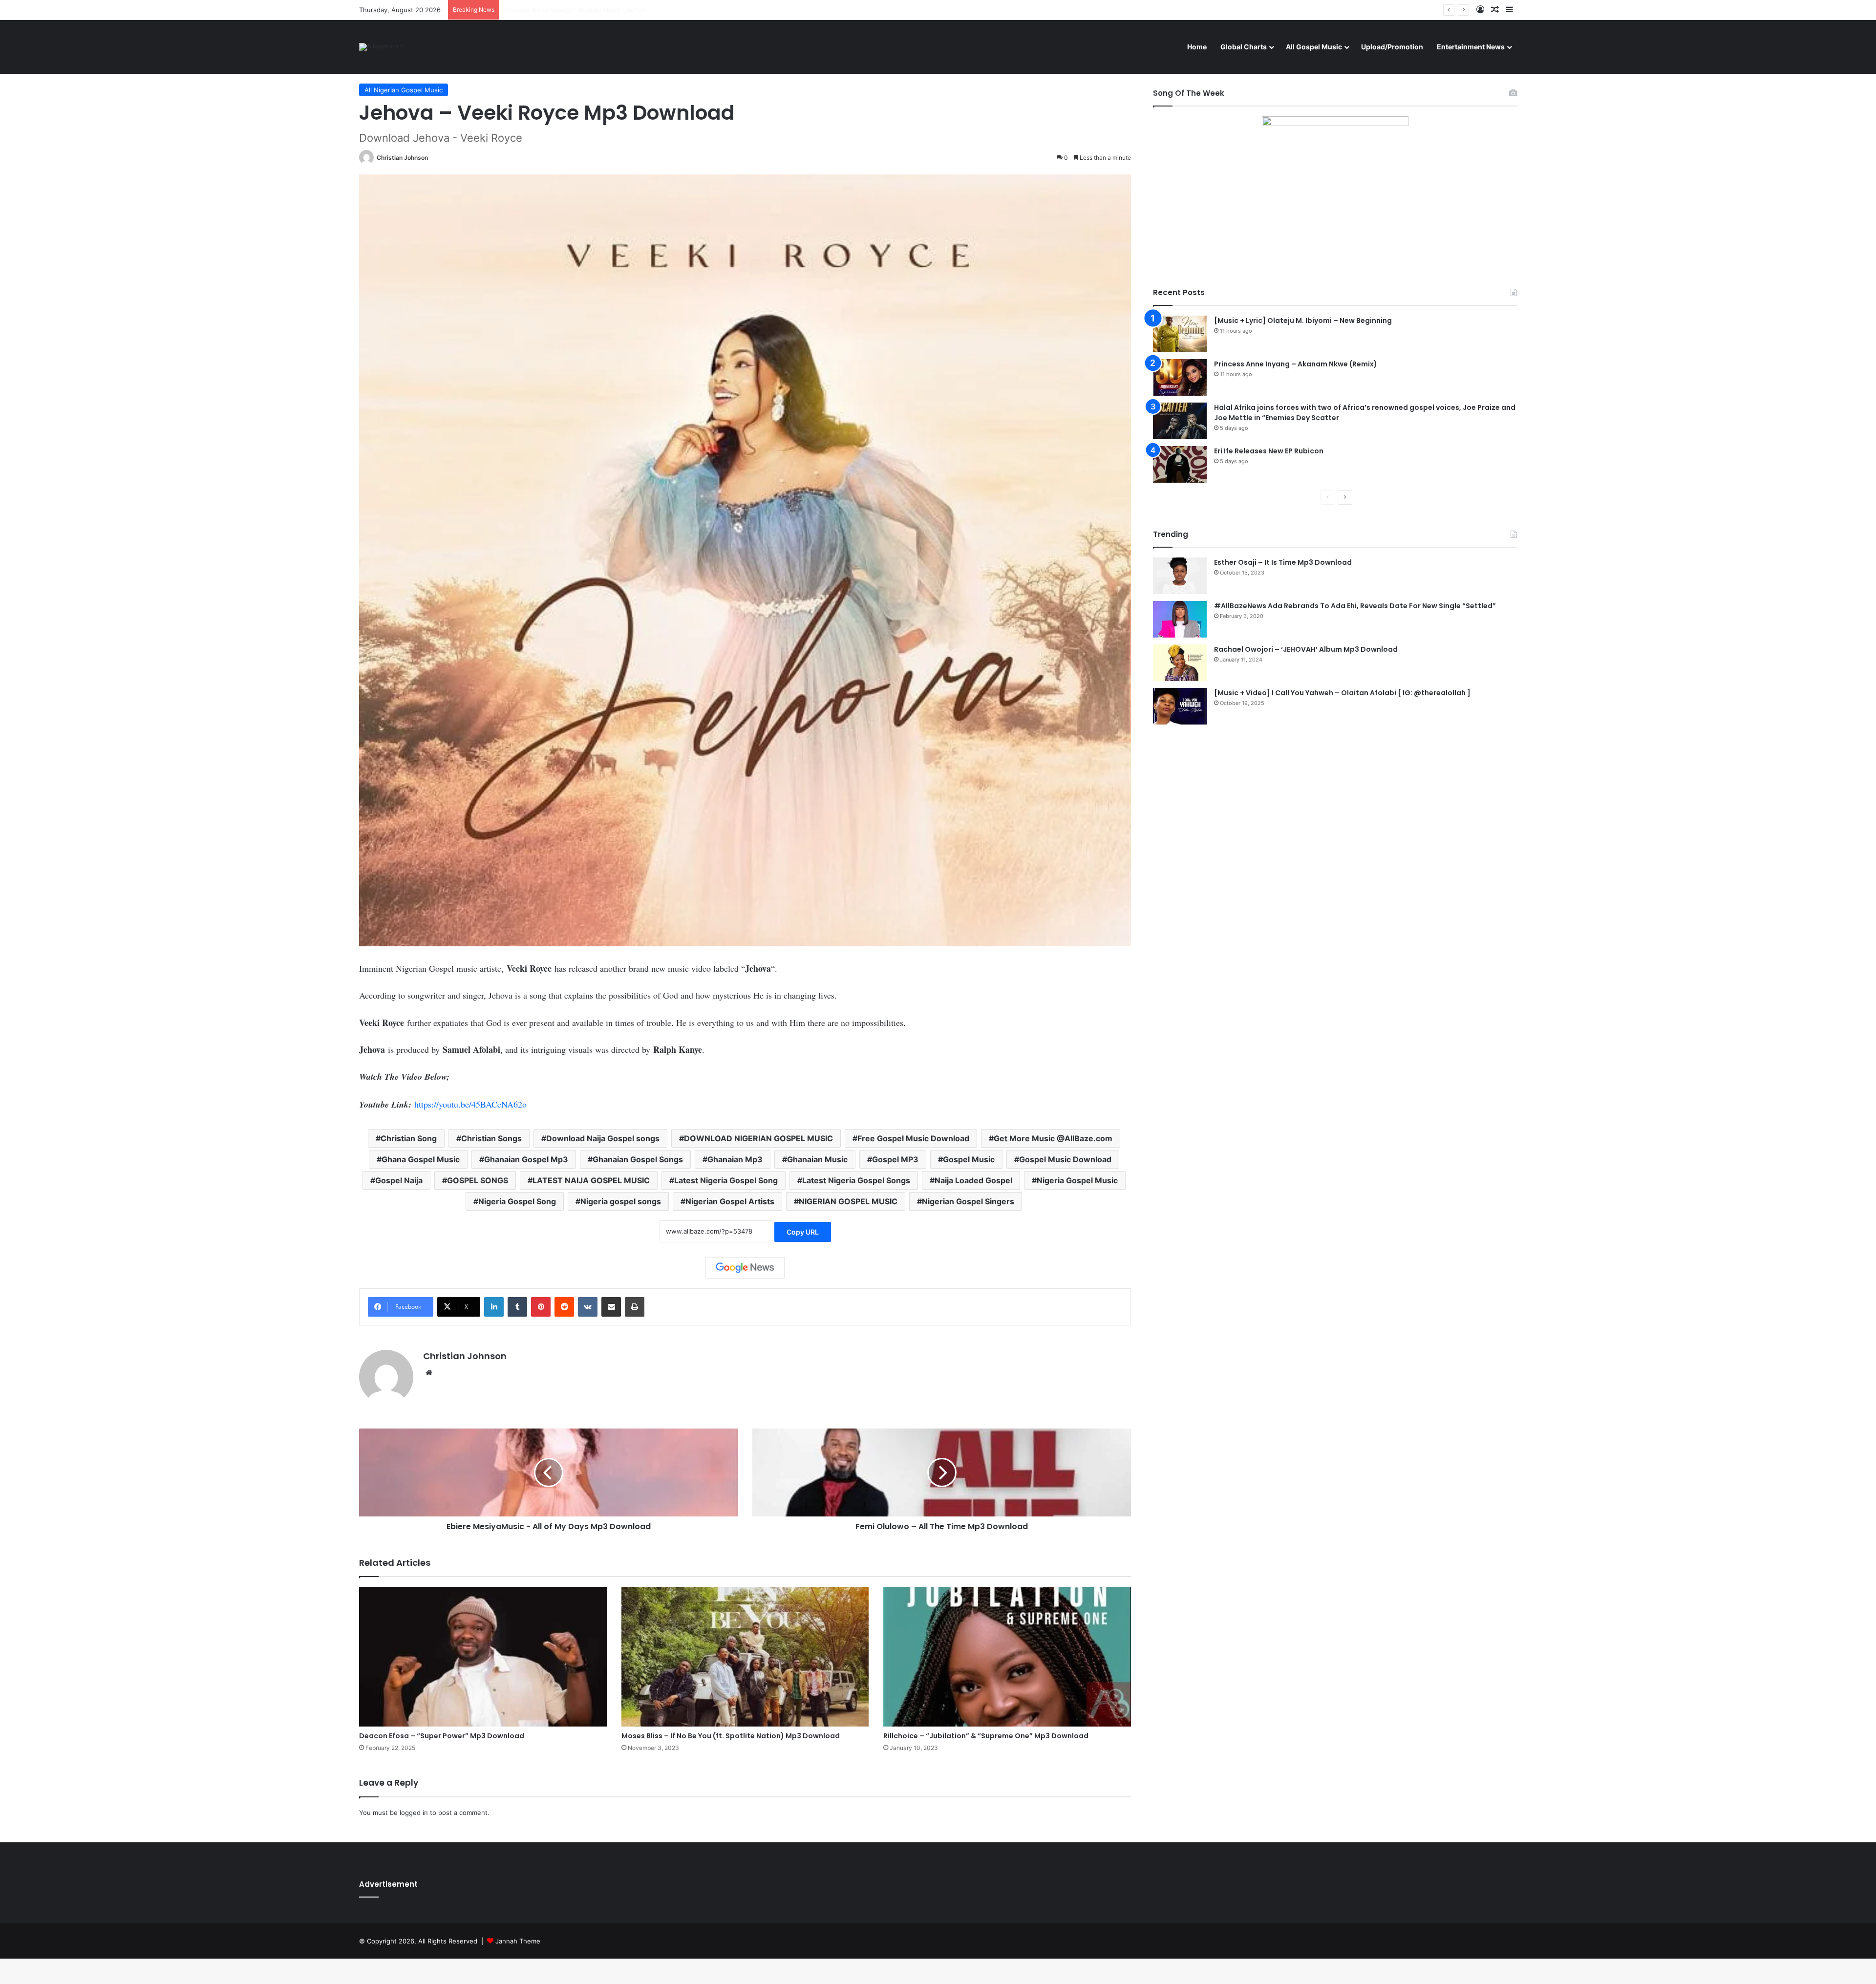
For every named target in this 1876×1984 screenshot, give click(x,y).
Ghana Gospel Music (421, 1159)
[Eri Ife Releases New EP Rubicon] (1180, 464)
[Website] (429, 1373)
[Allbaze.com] (381, 47)
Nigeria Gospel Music (1077, 1180)
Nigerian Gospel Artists (730, 1201)
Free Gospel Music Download (913, 1138)
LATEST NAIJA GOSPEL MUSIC (591, 1180)
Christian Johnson (402, 158)
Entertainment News (1471, 47)
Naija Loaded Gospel (973, 1180)
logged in (414, 1813)
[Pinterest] (541, 1307)
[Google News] (745, 1268)
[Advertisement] (1335, 817)
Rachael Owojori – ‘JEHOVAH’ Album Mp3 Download (1306, 649)
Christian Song (409, 1138)
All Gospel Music (1314, 47)
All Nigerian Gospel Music (404, 90)
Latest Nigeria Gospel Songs (856, 1180)
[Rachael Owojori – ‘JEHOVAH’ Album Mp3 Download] (1180, 663)
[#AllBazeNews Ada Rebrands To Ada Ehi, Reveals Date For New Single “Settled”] (1180, 619)
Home (1197, 47)
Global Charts (1244, 47)
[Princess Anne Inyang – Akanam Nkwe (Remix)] (1180, 377)
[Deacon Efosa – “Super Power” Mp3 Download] (483, 1657)
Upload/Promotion (1392, 47)
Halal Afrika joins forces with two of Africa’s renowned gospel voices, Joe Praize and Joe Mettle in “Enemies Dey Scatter (689, 10)
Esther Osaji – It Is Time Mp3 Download (1283, 562)
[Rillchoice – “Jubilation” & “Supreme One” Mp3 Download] (1007, 1657)
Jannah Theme (518, 1941)
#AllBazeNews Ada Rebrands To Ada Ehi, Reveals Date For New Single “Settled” (1355, 606)
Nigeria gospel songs (621, 1201)
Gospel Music (969, 1159)
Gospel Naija (399, 1180)
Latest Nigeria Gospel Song (726, 1180)
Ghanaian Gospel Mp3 (526, 1159)
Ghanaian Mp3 (735, 1159)
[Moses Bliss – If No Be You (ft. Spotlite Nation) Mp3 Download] (745, 1657)
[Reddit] (564, 1307)
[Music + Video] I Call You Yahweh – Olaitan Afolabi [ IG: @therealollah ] (1342, 693)
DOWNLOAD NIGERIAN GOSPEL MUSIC (758, 1138)
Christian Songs (491, 1138)
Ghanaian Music (817, 1159)
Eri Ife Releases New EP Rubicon (1269, 451)
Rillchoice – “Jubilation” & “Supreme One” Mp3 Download (986, 1736)
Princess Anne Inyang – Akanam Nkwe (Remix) (1296, 364)
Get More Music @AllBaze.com (1053, 1138)
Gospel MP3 (895, 1159)
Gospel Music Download (1065, 1159)
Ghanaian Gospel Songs (638, 1159)
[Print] (635, 1307)
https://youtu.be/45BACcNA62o (470, 1104)
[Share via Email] (611, 1307)
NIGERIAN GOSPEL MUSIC (848, 1201)
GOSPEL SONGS (478, 1180)
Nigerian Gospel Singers (968, 1201)
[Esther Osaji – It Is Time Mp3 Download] (1180, 576)
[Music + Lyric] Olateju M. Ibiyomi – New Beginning (1303, 320)
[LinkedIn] (494, 1307)
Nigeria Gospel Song (517, 1201)
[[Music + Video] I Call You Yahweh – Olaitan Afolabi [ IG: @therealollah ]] (1180, 706)
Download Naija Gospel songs (603, 1138)
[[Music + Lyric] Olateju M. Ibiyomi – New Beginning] (1180, 334)
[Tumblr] (517, 1307)
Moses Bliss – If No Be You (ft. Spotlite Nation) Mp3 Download (731, 1736)
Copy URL (803, 1232)
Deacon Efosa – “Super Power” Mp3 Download (442, 1736)
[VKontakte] (588, 1307)
